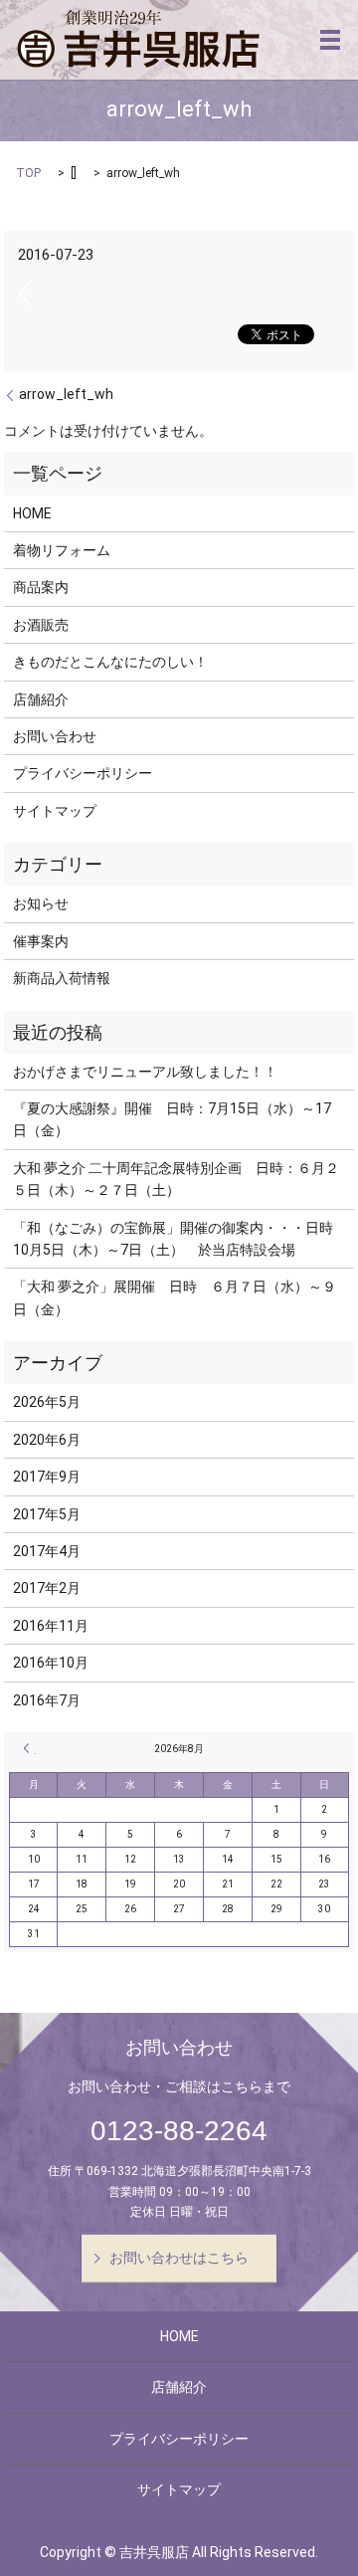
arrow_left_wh (66, 394)
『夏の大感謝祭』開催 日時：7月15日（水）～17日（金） (172, 1119)
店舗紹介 (41, 699)
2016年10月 (51, 1663)
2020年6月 (47, 1440)
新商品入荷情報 (62, 978)
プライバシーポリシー (83, 773)
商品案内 (41, 587)
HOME (32, 513)
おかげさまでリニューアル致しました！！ (145, 1072)
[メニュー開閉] (330, 40)
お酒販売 (41, 625)
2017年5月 (47, 1514)
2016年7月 (47, 1700)
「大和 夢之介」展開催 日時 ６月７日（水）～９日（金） (175, 1297)
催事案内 (41, 941)
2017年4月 (47, 1551)
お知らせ (41, 903)
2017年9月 (47, 1477)
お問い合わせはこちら (179, 2258)
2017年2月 (47, 1588)
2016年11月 (51, 1626)
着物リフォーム (62, 550)
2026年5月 (47, 1402)
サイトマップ (55, 811)
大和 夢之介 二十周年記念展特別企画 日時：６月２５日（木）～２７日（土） (176, 1179)
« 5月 (30, 1748)
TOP (28, 173)
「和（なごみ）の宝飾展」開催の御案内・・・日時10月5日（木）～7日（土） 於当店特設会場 (173, 1239)
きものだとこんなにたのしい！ (110, 662)
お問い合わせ (55, 736)
